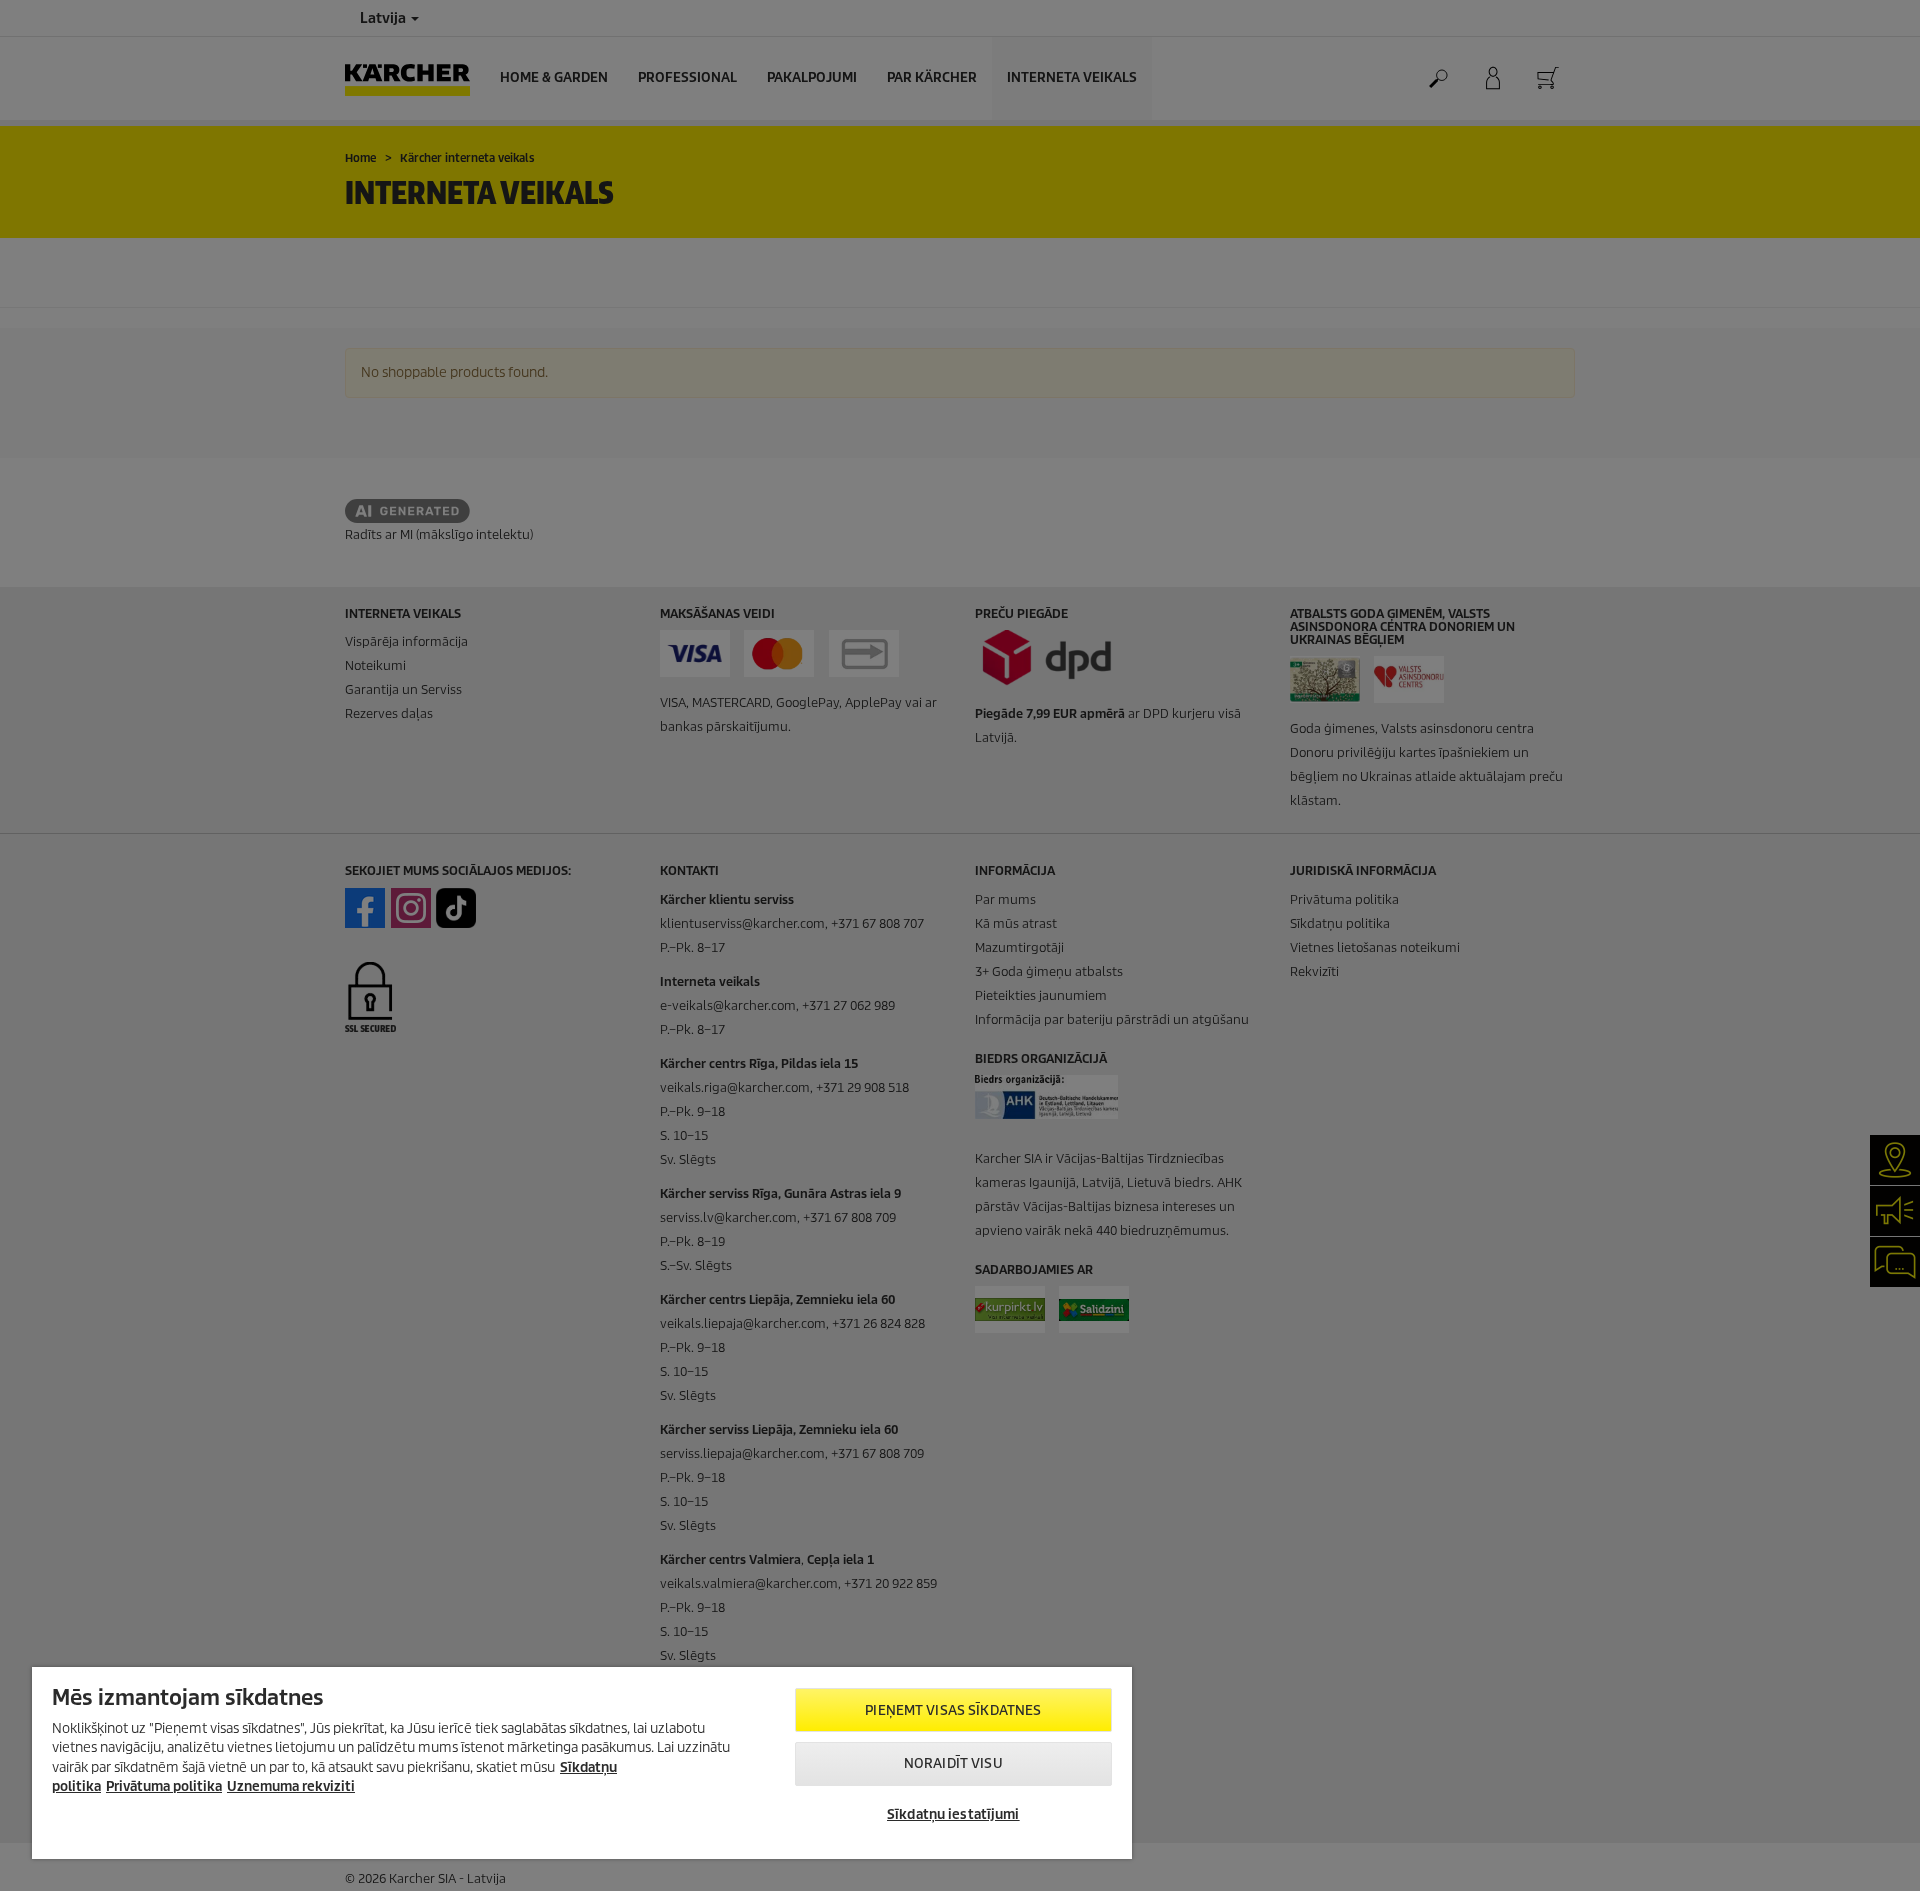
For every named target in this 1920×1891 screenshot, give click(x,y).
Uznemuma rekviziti (291, 1786)
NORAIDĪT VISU (953, 1763)
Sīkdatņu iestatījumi (953, 1814)
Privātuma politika (164, 1786)
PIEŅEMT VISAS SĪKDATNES (953, 1710)
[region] (582, 1763)
